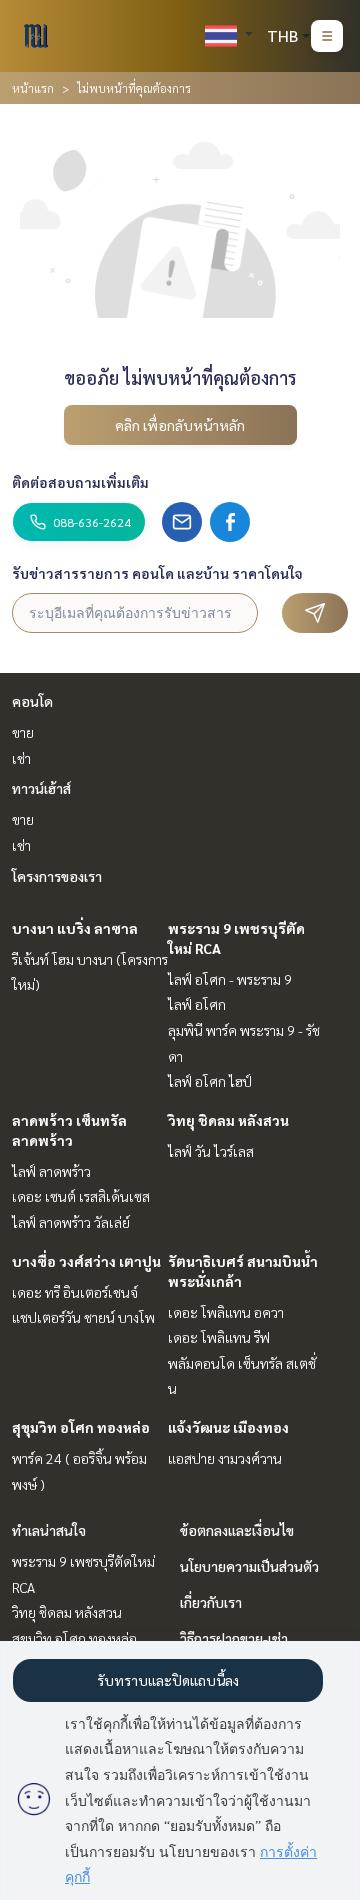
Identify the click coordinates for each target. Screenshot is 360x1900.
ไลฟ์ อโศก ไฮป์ (210, 1081)
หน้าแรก (33, 88)
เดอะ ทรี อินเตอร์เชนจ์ (75, 1292)
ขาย (23, 732)
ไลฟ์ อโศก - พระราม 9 (230, 979)
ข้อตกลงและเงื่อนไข (237, 1530)
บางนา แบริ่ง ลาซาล (75, 928)
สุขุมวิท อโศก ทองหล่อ (81, 1427)
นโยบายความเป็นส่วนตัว (249, 1566)
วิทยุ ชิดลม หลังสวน (228, 1120)
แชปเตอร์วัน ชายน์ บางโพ (83, 1317)
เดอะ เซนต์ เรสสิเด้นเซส (81, 1196)
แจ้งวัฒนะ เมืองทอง (228, 1427)
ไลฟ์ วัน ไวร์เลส (211, 1151)
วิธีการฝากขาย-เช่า (234, 1638)
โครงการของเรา (57, 876)
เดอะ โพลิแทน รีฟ (219, 1337)
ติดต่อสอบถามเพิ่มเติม (80, 482)
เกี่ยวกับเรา (211, 1602)
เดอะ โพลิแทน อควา (226, 1312)
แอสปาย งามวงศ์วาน (225, 1458)
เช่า (21, 758)
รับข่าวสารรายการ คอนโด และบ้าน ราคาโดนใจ (157, 573)
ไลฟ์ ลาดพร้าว (51, 1171)
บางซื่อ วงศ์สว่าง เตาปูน (86, 1261)
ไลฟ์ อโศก (197, 1004)
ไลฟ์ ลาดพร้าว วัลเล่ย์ (71, 1222)
